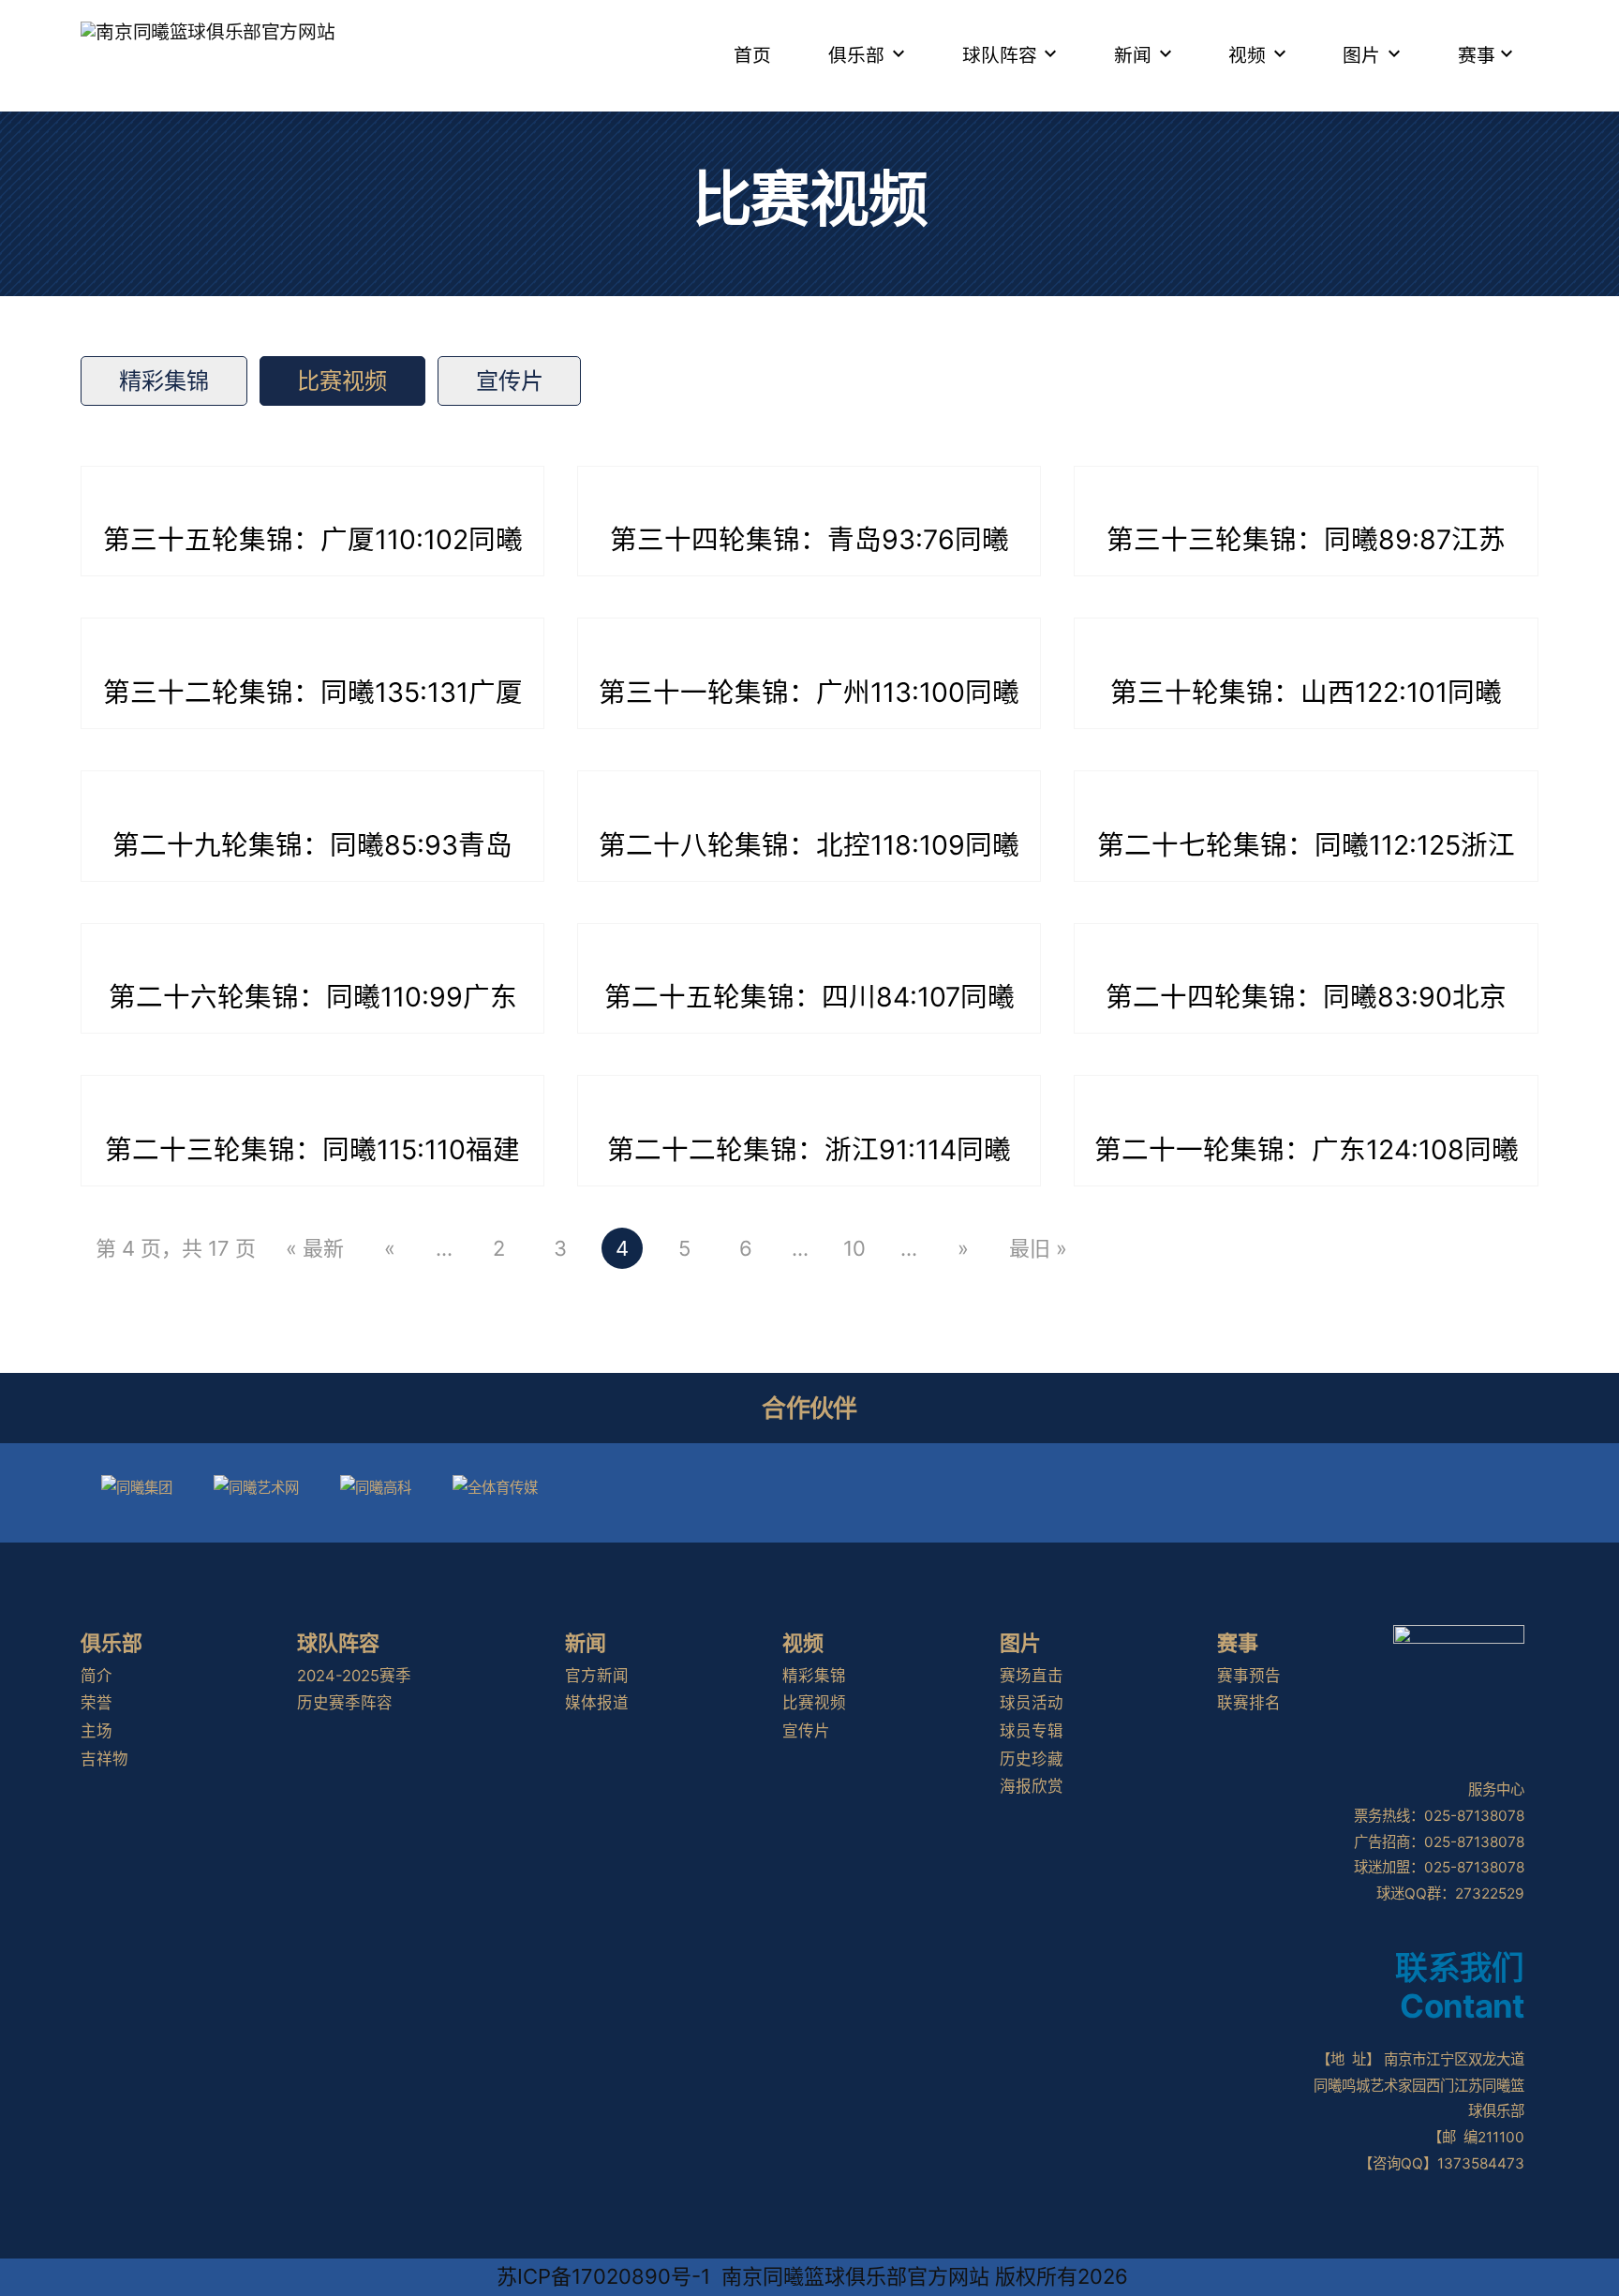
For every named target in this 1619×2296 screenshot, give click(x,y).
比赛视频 (342, 381)
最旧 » (1038, 1248)
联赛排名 (1249, 1703)
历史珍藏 (1032, 1759)
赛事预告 (1249, 1676)
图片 (1361, 55)
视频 (1247, 55)
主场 (97, 1731)
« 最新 (315, 1248)
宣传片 (510, 381)
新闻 (1133, 55)
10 (854, 1248)
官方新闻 (597, 1676)
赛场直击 (1032, 1676)
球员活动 (1032, 1703)
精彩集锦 (164, 381)
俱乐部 (856, 55)
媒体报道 (597, 1703)
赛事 (1477, 55)
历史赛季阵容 (345, 1703)
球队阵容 (1000, 55)
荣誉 (97, 1703)
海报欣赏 (1032, 1786)
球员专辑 (1032, 1731)
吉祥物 (104, 1759)
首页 (752, 55)
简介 (97, 1676)
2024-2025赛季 (354, 1676)
